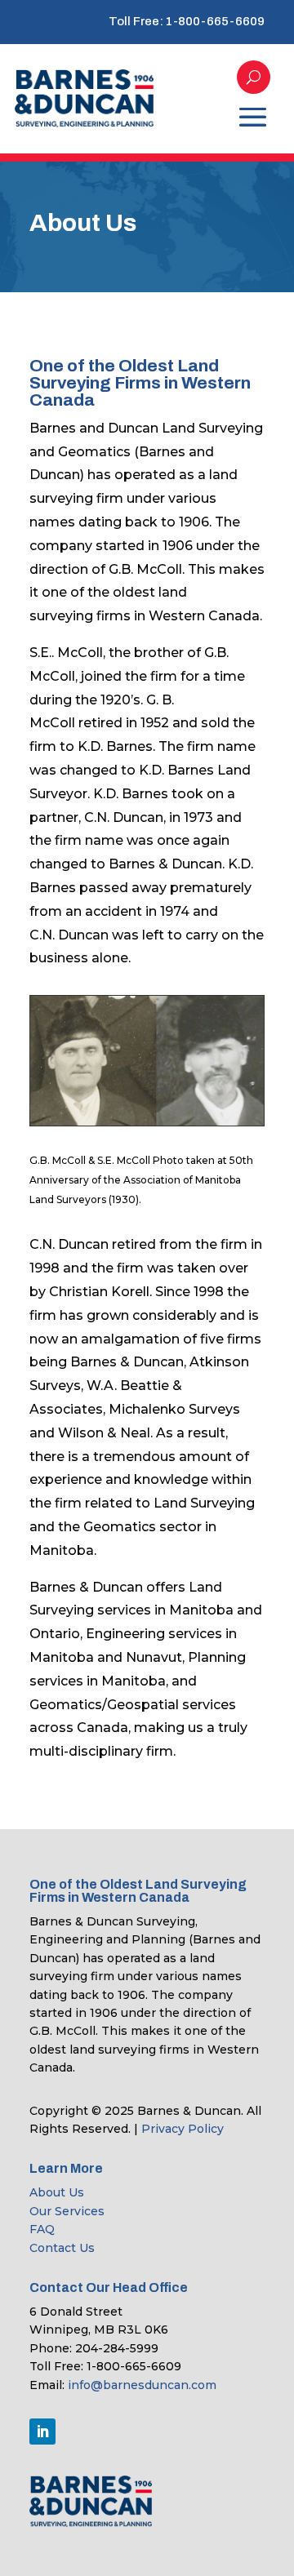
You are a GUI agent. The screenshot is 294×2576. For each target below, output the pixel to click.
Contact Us (62, 2248)
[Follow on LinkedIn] (42, 2432)
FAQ (42, 2229)
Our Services (67, 2211)
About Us (57, 2192)
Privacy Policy (183, 2129)
